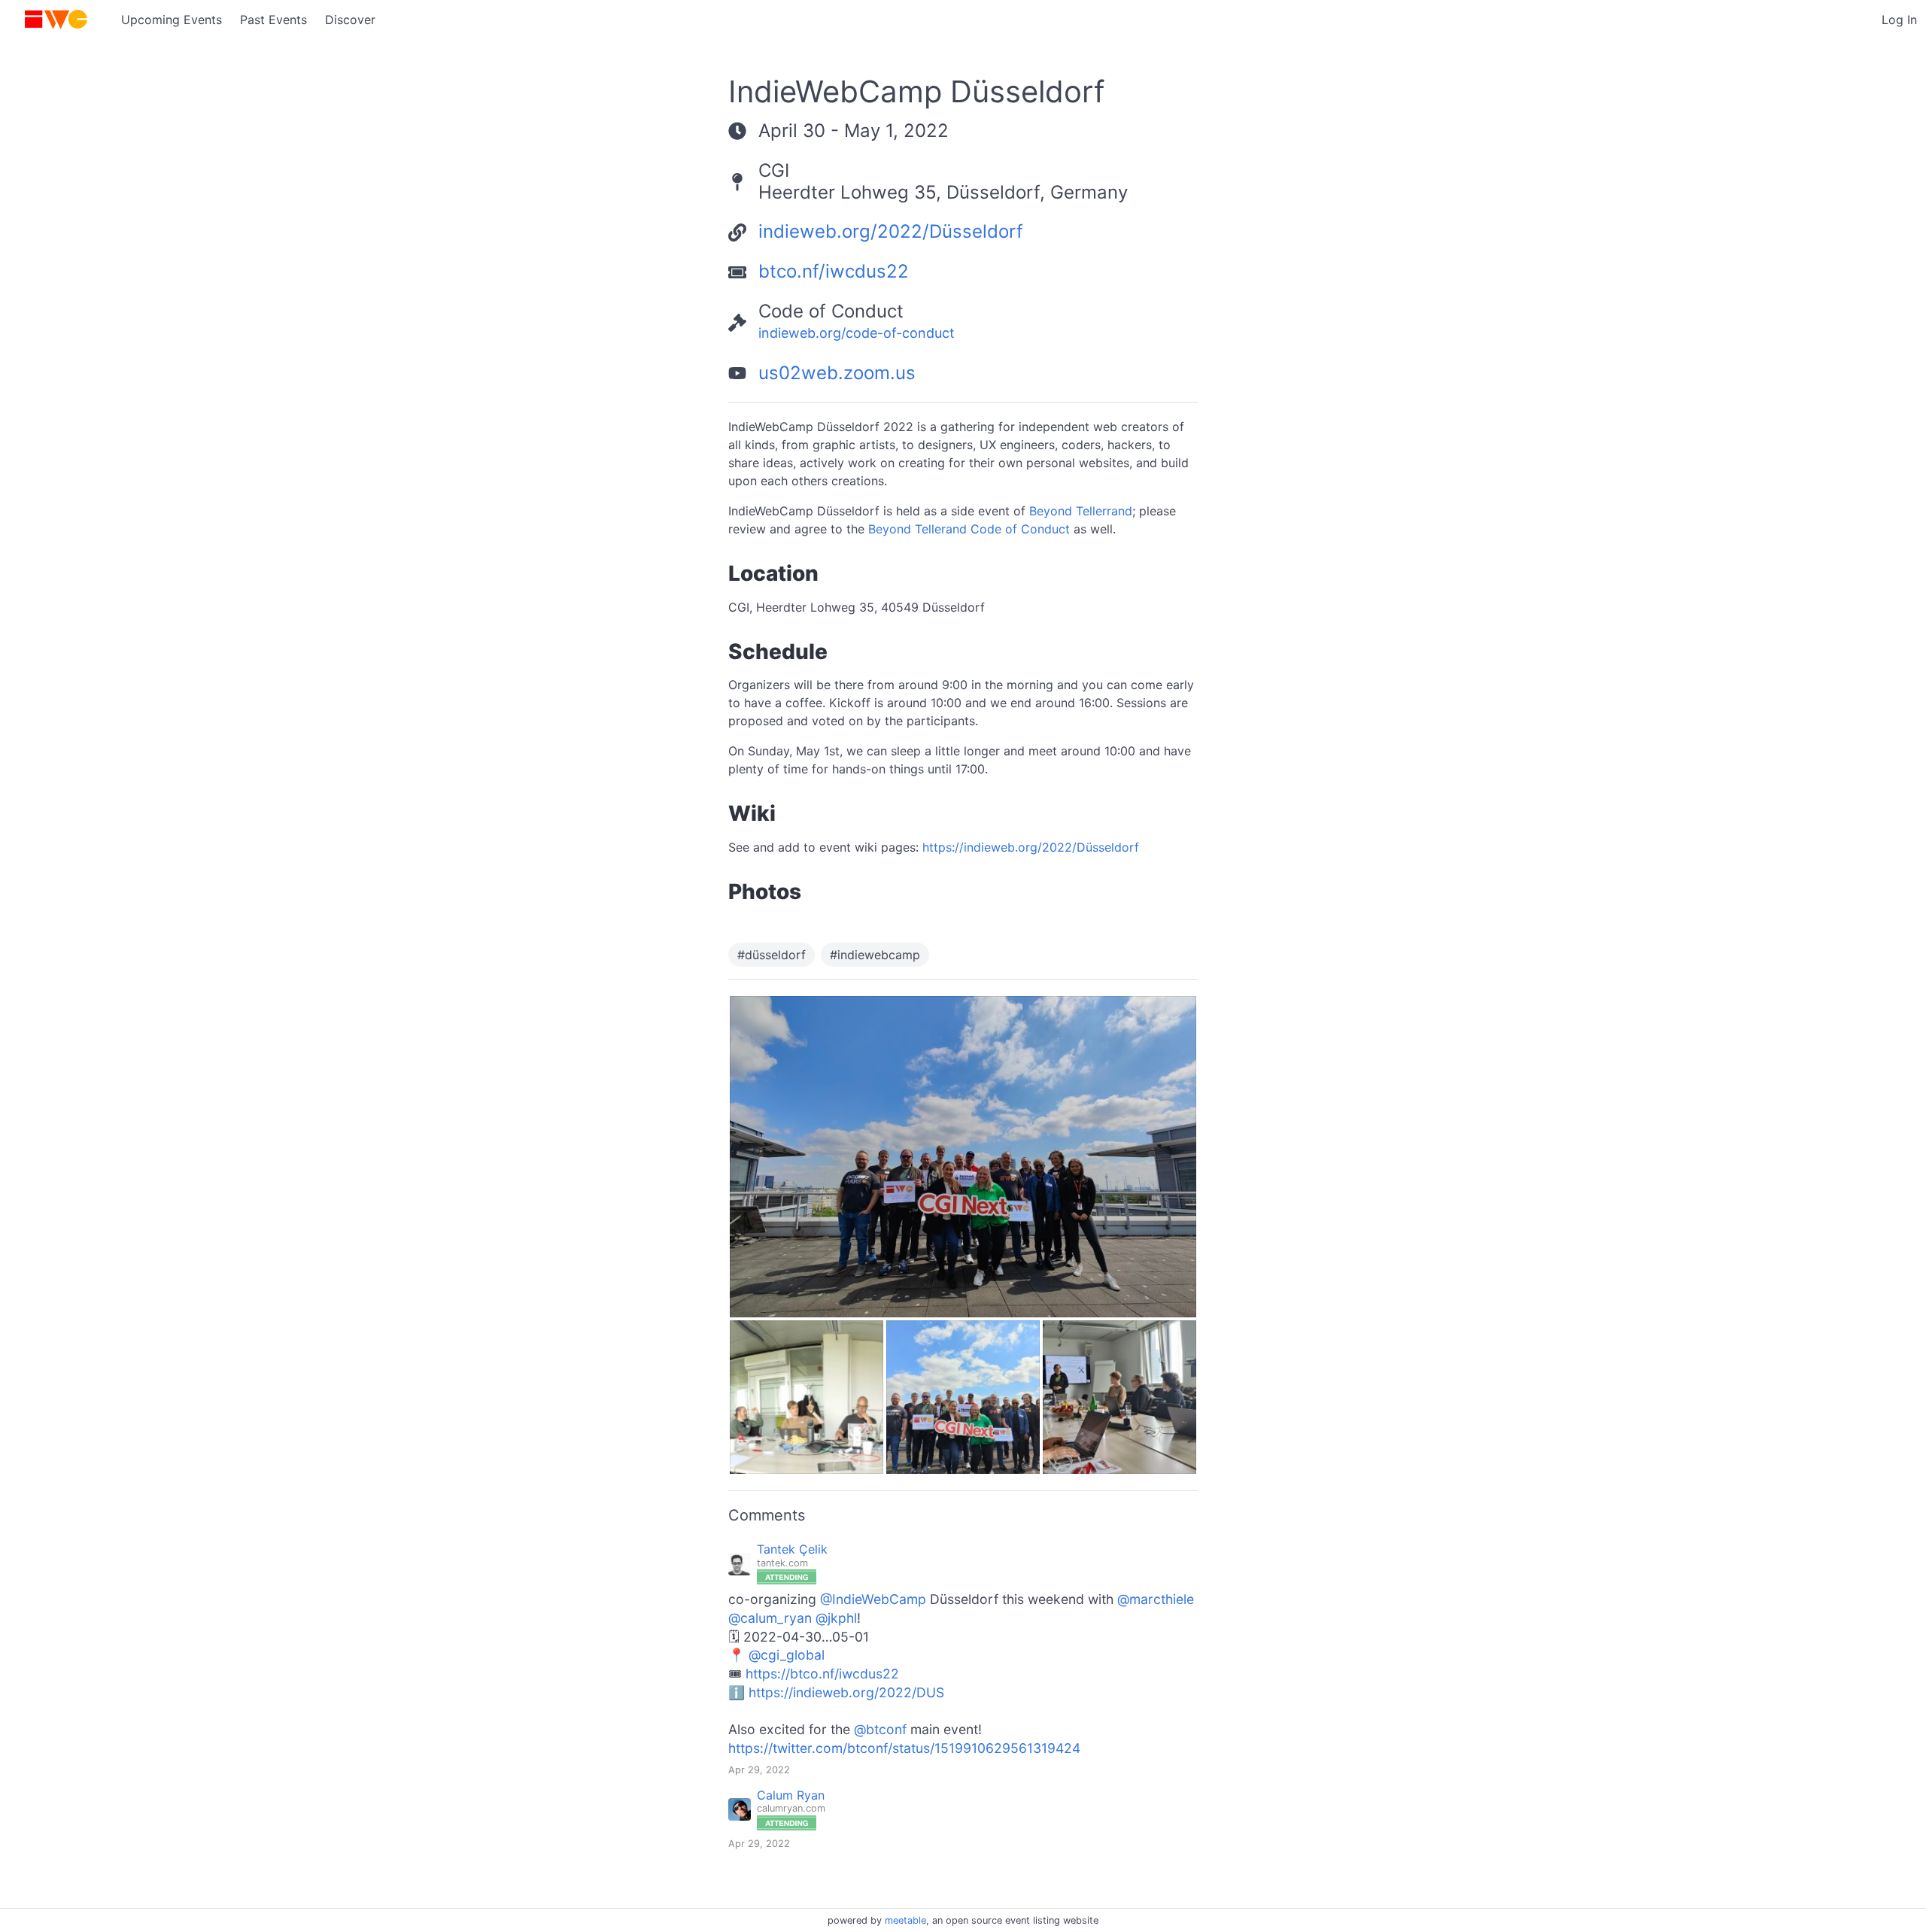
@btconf (880, 1729)
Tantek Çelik (792, 1550)
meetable (905, 1920)
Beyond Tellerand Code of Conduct (969, 529)
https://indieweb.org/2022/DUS (846, 1692)
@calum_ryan (770, 1618)
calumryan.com (791, 1808)
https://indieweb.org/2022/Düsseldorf (1031, 847)
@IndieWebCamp (873, 1599)
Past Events (273, 20)
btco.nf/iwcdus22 (834, 271)
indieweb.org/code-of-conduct (857, 333)
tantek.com (782, 1563)
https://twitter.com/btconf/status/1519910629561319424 (904, 1748)
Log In (1899, 20)
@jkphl (836, 1618)
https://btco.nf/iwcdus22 (822, 1674)
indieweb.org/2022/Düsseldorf (891, 231)
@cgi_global (787, 1655)
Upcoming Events (172, 20)
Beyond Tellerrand (1081, 511)
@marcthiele (1156, 1599)
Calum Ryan (791, 1796)
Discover (350, 20)
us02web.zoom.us (837, 373)
